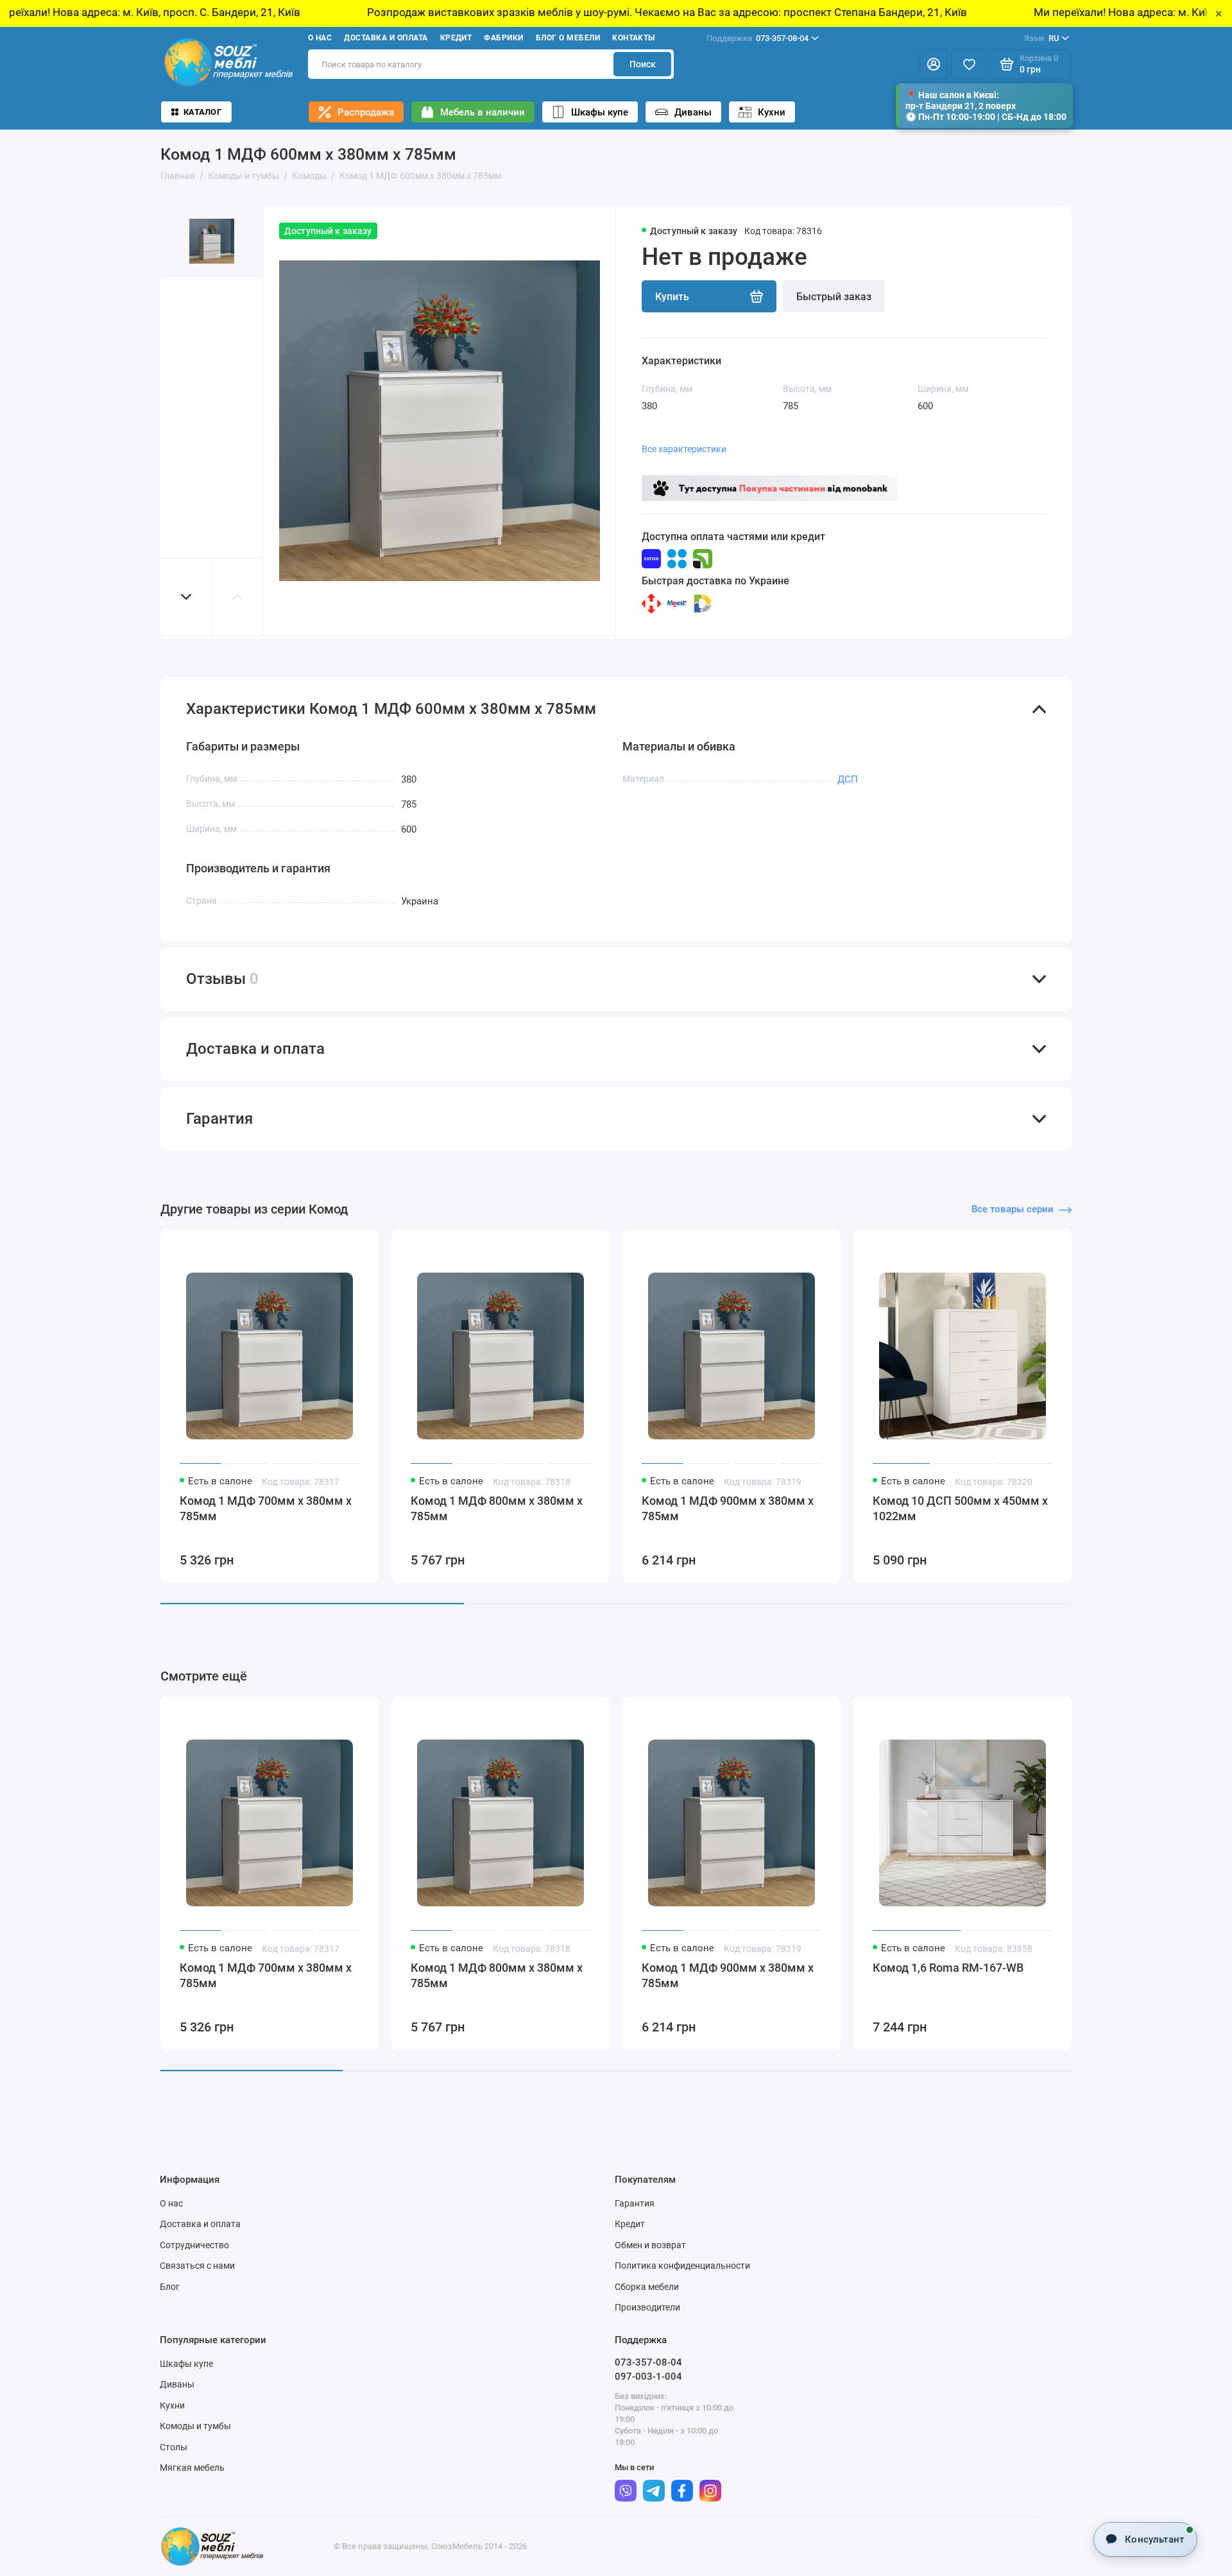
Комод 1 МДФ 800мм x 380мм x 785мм (497, 1508)
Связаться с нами (197, 2266)
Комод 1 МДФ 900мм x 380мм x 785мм (728, 1508)
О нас (320, 38)
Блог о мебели (568, 38)
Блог (170, 2287)
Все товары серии (1013, 1209)
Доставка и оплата (386, 38)
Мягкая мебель (192, 2468)
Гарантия (635, 2203)
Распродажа (366, 112)
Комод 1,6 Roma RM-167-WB (948, 1968)
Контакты (634, 38)
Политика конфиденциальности (682, 2266)
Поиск (643, 64)
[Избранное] (969, 64)
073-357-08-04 (757, 38)
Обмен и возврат (650, 2245)
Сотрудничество (194, 2245)
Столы (174, 2447)
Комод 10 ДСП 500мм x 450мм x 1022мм (960, 1508)
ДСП (848, 779)
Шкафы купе (600, 112)
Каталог (202, 112)
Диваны (693, 112)
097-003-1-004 (648, 2377)
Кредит (456, 38)
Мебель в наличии (483, 112)
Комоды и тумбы (195, 2426)
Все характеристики (684, 449)
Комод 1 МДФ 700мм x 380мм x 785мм (266, 1508)
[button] (186, 597)
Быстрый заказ (834, 297)
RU (1041, 38)
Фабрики (503, 38)
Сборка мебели (647, 2287)
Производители (647, 2307)
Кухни (772, 112)
